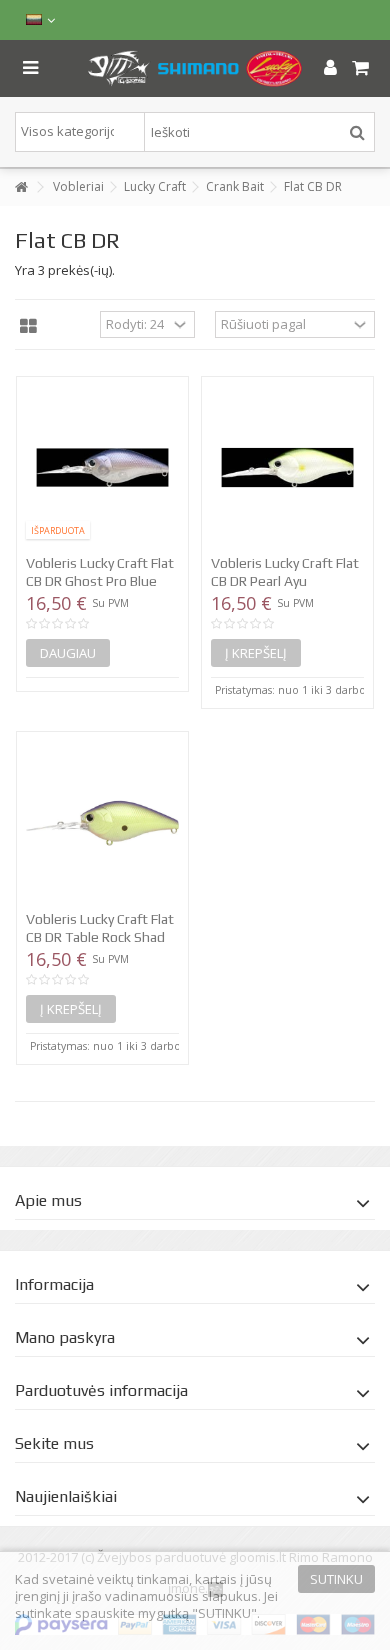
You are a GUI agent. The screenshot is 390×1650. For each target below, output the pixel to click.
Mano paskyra (65, 1337)
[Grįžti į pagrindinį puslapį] (21, 187)
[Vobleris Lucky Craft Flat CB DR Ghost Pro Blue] (102, 468)
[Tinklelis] (28, 327)
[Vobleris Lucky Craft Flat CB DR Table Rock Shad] (102, 823)
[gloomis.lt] (195, 68)
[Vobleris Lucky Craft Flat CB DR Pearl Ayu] (287, 468)
